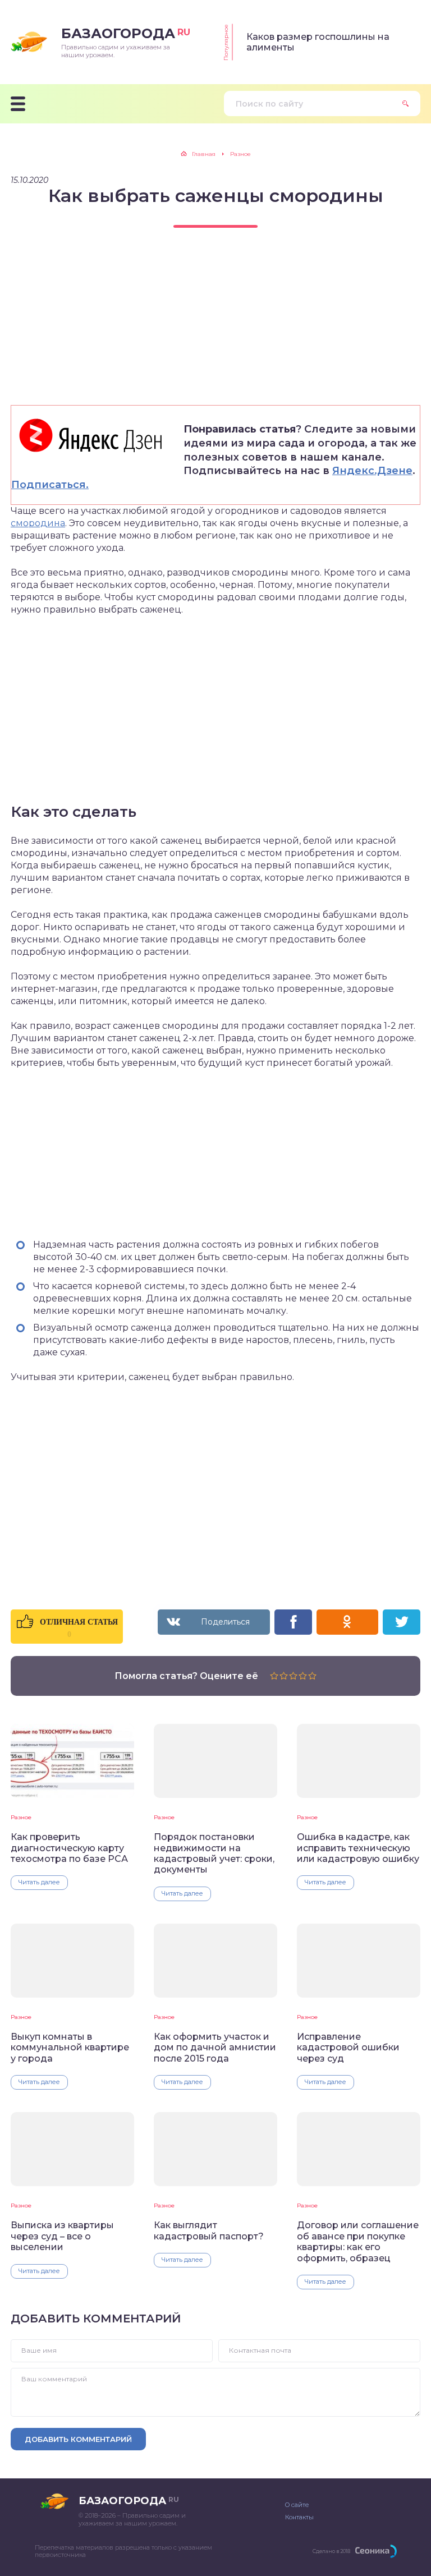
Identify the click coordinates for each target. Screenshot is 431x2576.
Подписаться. (50, 485)
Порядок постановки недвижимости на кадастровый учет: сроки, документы (214, 1853)
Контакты (299, 2517)
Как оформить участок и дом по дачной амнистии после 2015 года (215, 2048)
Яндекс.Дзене (372, 471)
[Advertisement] (215, 326)
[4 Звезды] (303, 1676)
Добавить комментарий (78, 2439)
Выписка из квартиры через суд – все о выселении (62, 2236)
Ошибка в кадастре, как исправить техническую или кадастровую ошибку (358, 1848)
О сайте (297, 2505)
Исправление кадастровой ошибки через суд (348, 2048)
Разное (21, 1817)
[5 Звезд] (312, 1676)
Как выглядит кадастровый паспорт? (209, 2230)
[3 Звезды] (293, 1676)
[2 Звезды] (284, 1676)
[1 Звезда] (274, 1676)
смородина (38, 523)
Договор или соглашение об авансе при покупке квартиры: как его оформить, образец (358, 2241)
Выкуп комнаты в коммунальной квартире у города (70, 2048)
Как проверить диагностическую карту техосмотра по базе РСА (69, 1848)
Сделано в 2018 (331, 2551)
